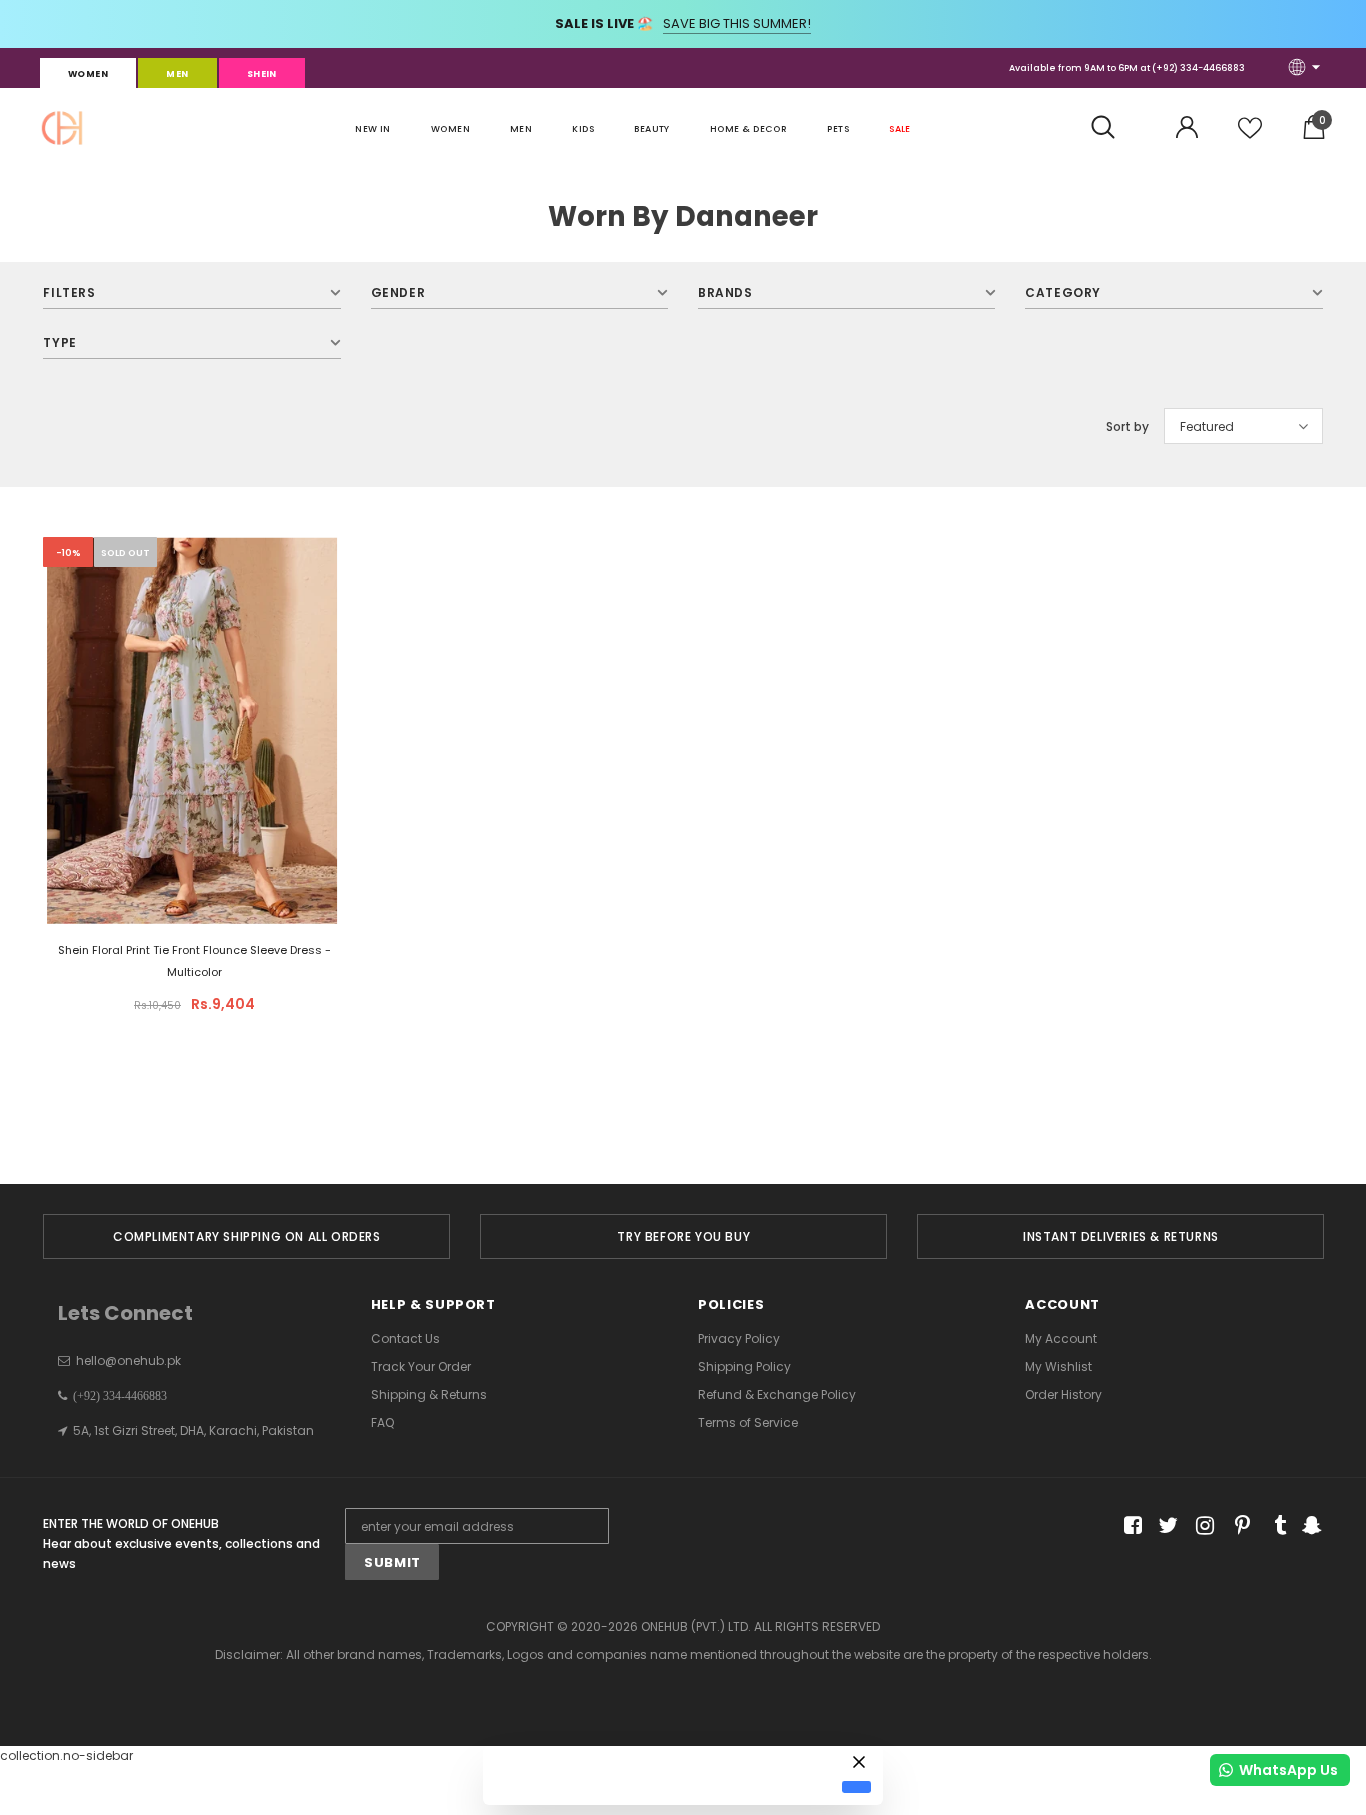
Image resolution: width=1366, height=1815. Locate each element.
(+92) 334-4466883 (1198, 68)
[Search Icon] (1113, 128)
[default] (856, 1787)
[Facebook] (1129, 1526)
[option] (246, 1236)
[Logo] (62, 128)
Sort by (1127, 426)
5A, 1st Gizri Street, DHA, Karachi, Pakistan (193, 1430)
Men (177, 74)
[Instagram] (1201, 1526)
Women (88, 74)
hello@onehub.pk (128, 1360)
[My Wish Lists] (1250, 135)
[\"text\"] (191, 783)
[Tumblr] (1273, 1526)
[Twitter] (1165, 1526)
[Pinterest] (1237, 1526)
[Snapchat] (1309, 1526)
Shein (262, 74)
